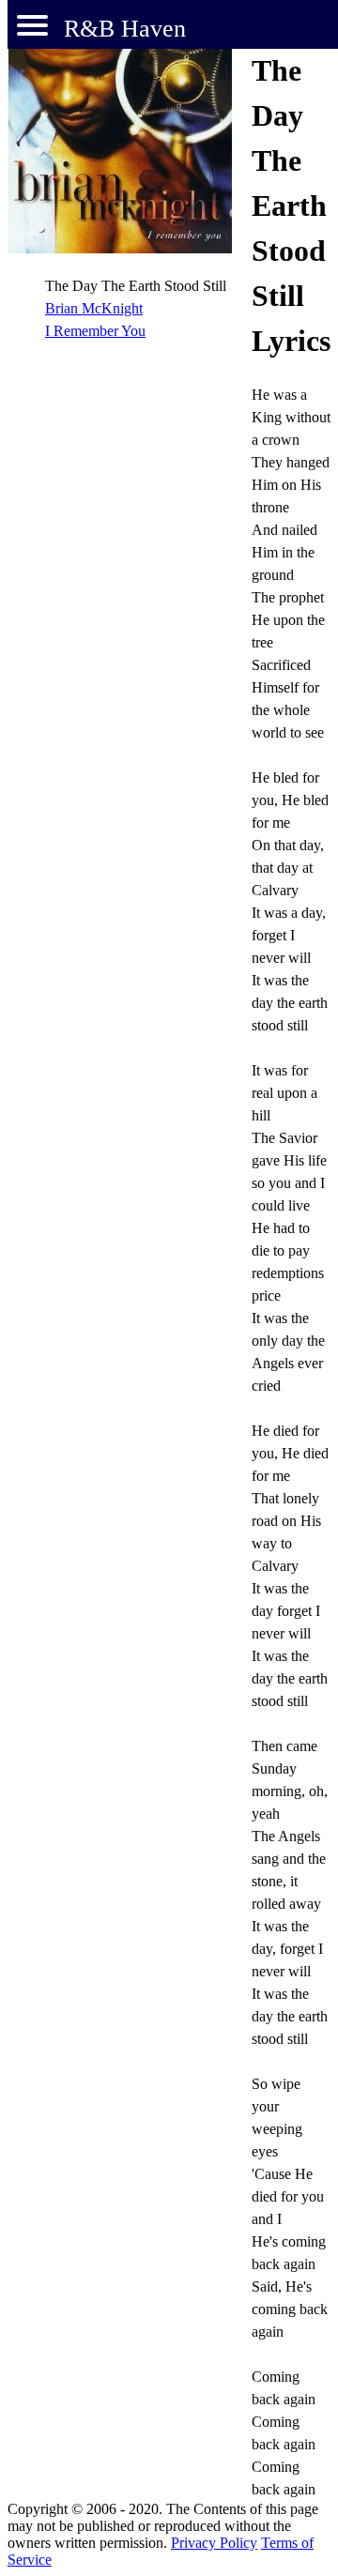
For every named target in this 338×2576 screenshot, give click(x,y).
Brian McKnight (94, 308)
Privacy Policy (214, 2543)
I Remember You (95, 331)
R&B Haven (125, 29)
